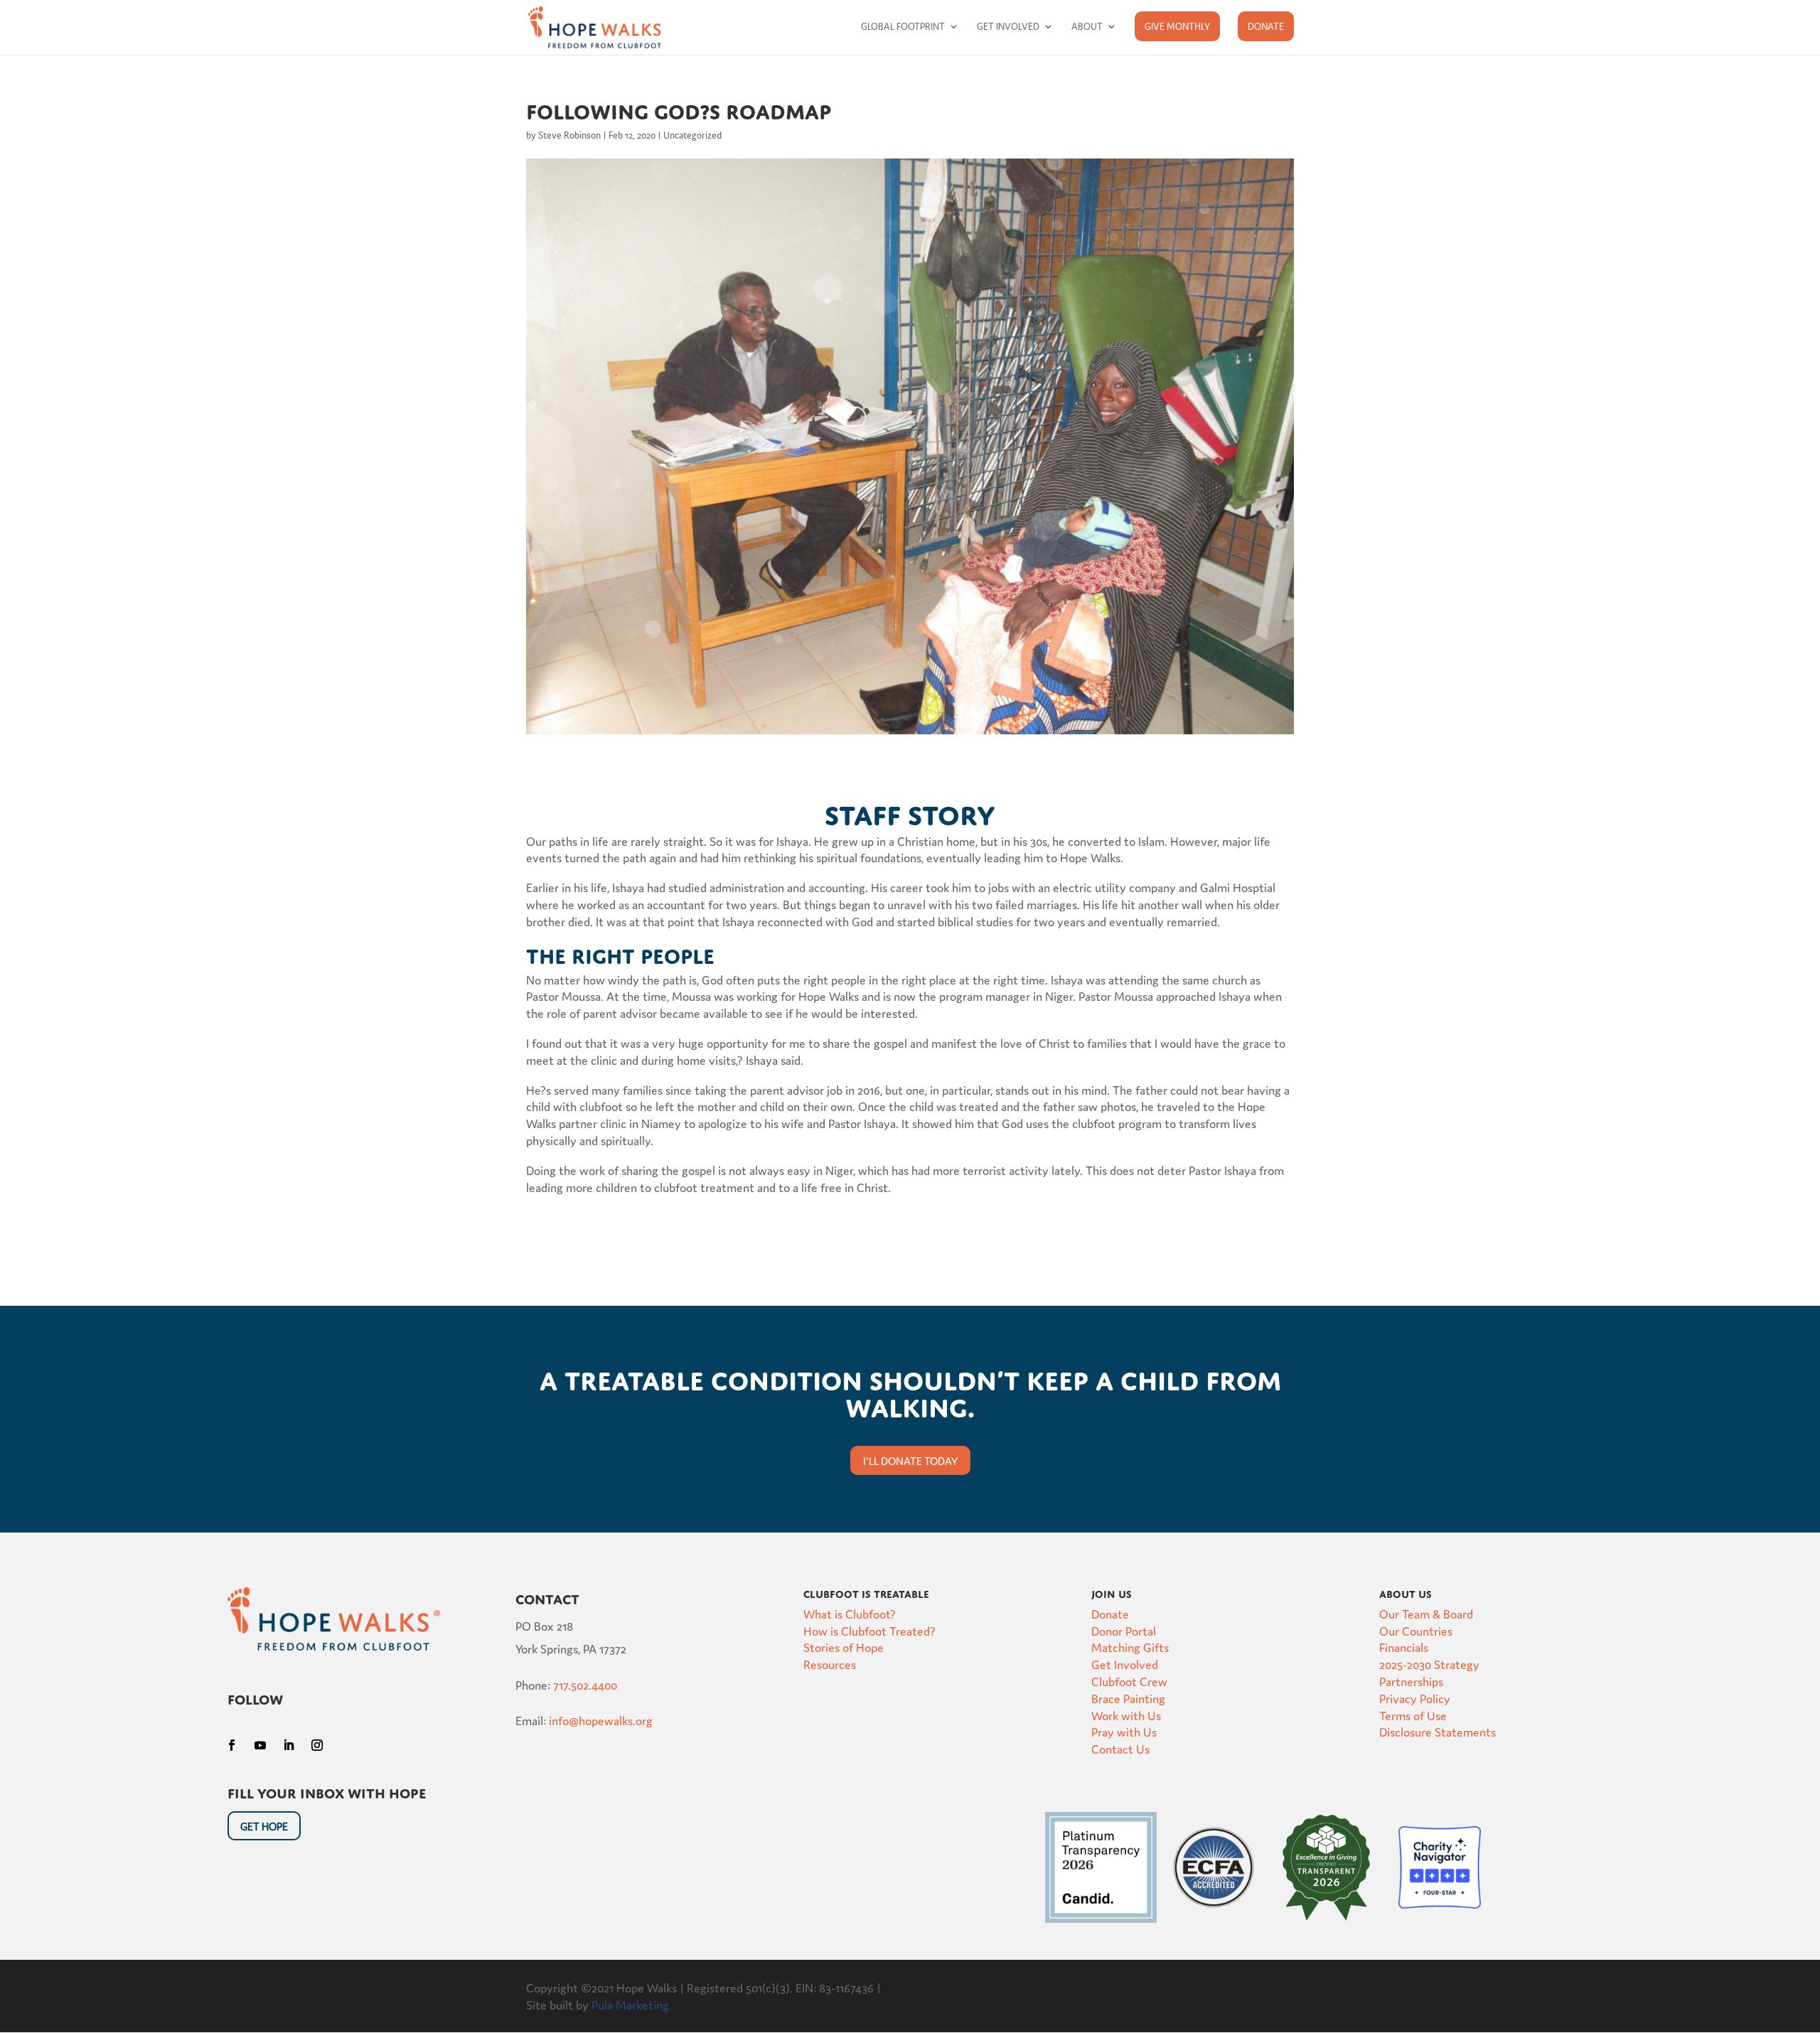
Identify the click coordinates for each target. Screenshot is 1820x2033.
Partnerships (1411, 1681)
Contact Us (1120, 1748)
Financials (1404, 1647)
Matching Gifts (1130, 1647)
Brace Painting (1128, 1698)
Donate (1266, 26)
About (1087, 27)
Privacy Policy (1415, 1698)
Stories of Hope (844, 1647)
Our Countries (1416, 1630)
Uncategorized (692, 135)
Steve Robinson (569, 135)
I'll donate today (910, 1460)
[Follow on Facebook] (232, 1745)
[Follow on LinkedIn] (289, 1745)
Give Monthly (1177, 26)
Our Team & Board (1426, 1613)
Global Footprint (903, 27)
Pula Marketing (630, 2004)
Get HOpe (264, 1826)
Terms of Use (1413, 1715)
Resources (830, 1664)
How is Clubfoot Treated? (869, 1630)
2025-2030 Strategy (1429, 1664)
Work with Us (1126, 1715)
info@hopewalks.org (601, 1720)
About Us (1406, 1592)
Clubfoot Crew (1129, 1681)
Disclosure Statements (1438, 1731)
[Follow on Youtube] (260, 1745)
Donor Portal (1124, 1630)
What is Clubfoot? (850, 1613)
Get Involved (1008, 27)
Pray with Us (1124, 1731)
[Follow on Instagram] (317, 1745)
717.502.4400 (585, 1684)
